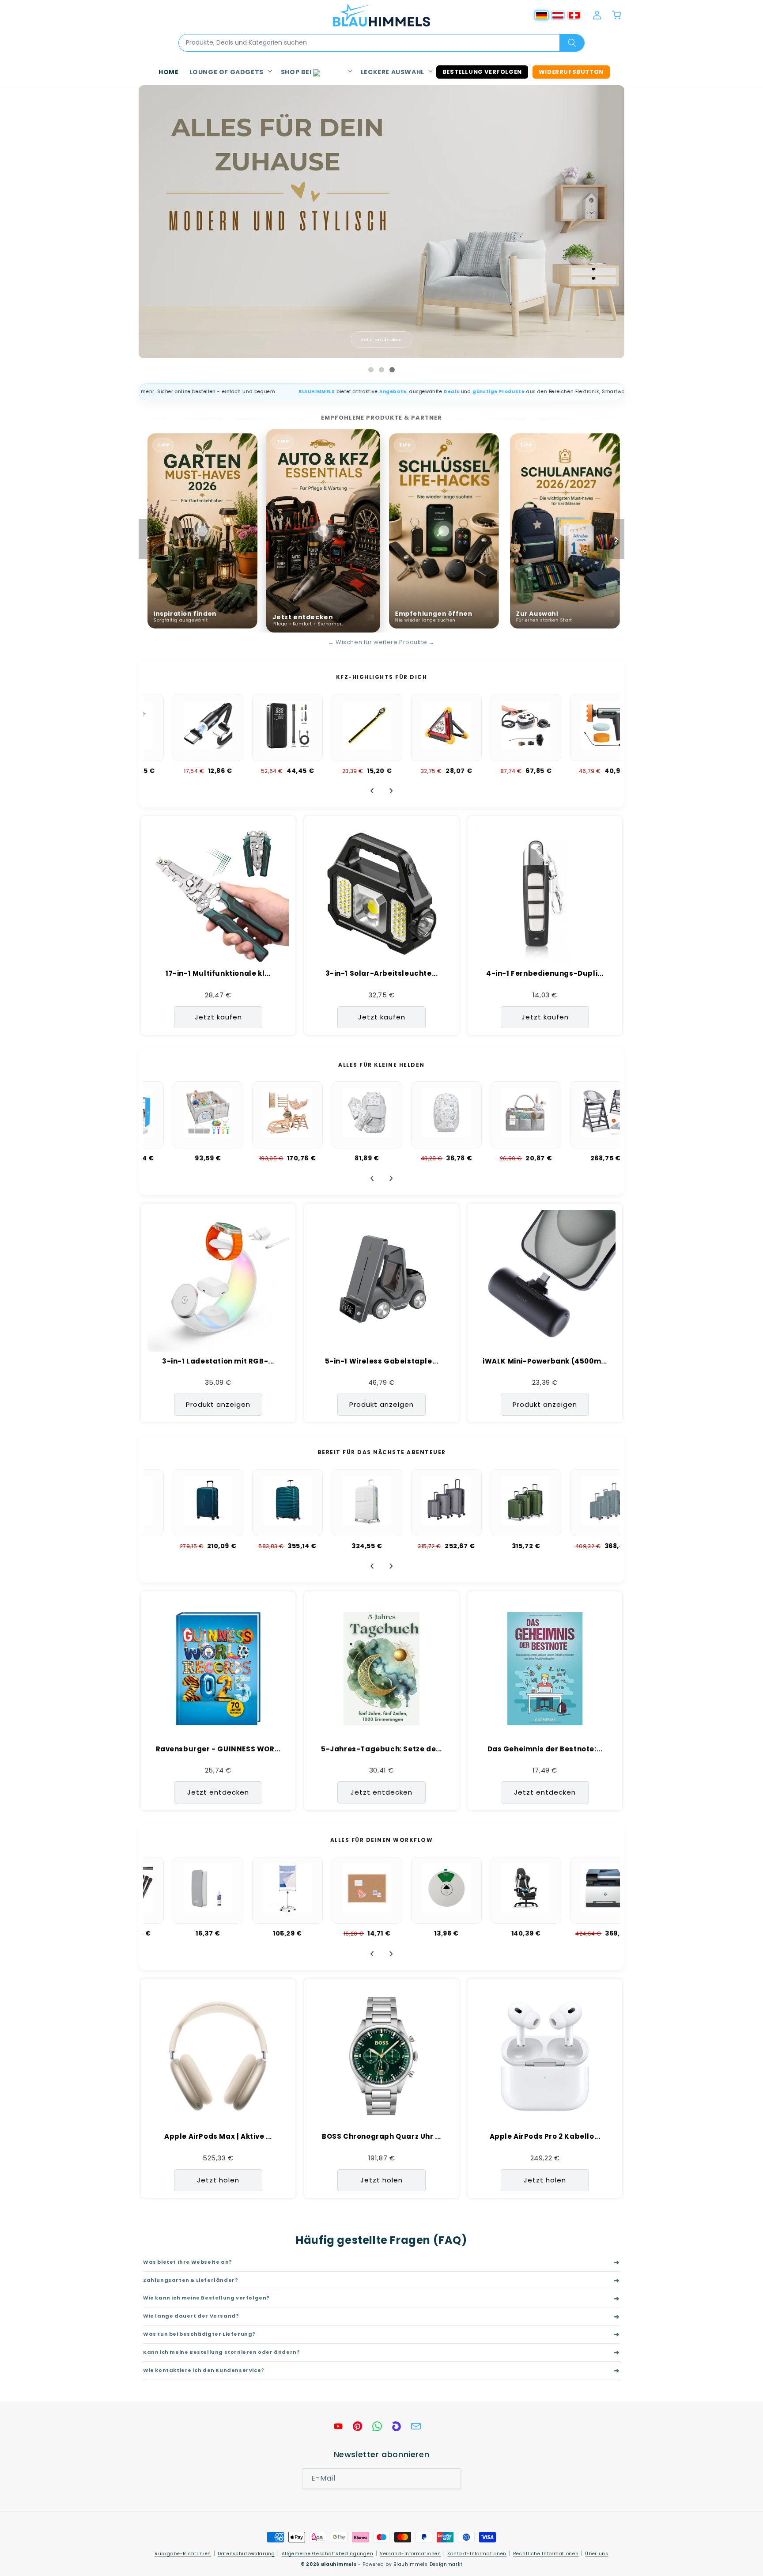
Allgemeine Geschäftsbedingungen (328, 2554)
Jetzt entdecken (381, 339)
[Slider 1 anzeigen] (371, 370)
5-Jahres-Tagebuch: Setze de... (381, 1749)
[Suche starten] (572, 43)
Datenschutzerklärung (246, 2554)
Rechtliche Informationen (546, 2554)
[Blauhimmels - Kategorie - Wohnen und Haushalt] (381, 222)
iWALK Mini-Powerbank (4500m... (545, 1361)
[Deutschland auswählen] (542, 15)
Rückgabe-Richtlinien (183, 2554)
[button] (230, 72)
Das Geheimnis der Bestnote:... (545, 1749)
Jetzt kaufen (218, 1017)
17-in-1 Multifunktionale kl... (218, 974)
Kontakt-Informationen (477, 2554)
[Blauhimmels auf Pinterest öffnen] (358, 2426)
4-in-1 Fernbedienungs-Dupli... (545, 974)
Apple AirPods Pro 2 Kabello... (545, 2137)
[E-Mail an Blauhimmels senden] (416, 2426)
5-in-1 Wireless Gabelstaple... (382, 1361)
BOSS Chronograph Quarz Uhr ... (381, 2137)
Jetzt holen (218, 2180)
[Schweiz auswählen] (574, 15)
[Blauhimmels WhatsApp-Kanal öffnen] (377, 2426)
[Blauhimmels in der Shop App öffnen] (397, 2426)
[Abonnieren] (451, 2479)
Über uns (597, 2554)
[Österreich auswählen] (558, 15)
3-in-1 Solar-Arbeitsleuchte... (382, 974)
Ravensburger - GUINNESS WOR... (218, 1749)
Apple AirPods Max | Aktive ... (218, 2137)
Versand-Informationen (410, 2554)
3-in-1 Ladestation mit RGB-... (218, 1361)
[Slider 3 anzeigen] (392, 370)
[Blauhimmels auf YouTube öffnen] (338, 2426)
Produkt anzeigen (218, 1404)
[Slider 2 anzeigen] (381, 370)
